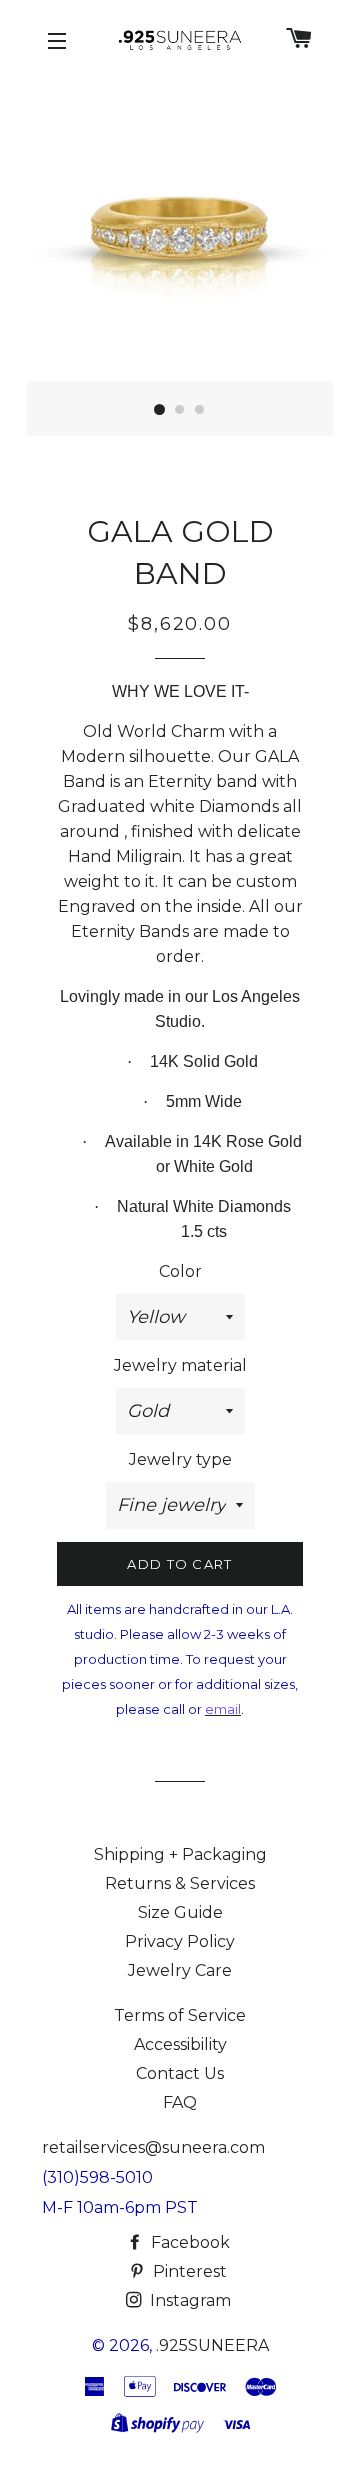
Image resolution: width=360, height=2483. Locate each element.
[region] (180, 255)
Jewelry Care (180, 1970)
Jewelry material (180, 1365)
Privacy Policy (180, 1941)
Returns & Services (180, 1883)
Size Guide (180, 1912)
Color (180, 1271)
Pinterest (190, 2271)
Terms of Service (180, 2015)
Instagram (190, 2300)
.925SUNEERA (212, 2345)
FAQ (180, 2102)
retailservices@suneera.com (153, 2147)
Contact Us (180, 2073)
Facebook (190, 2242)
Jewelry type (180, 1459)
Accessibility (180, 2044)
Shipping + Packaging (180, 1854)
